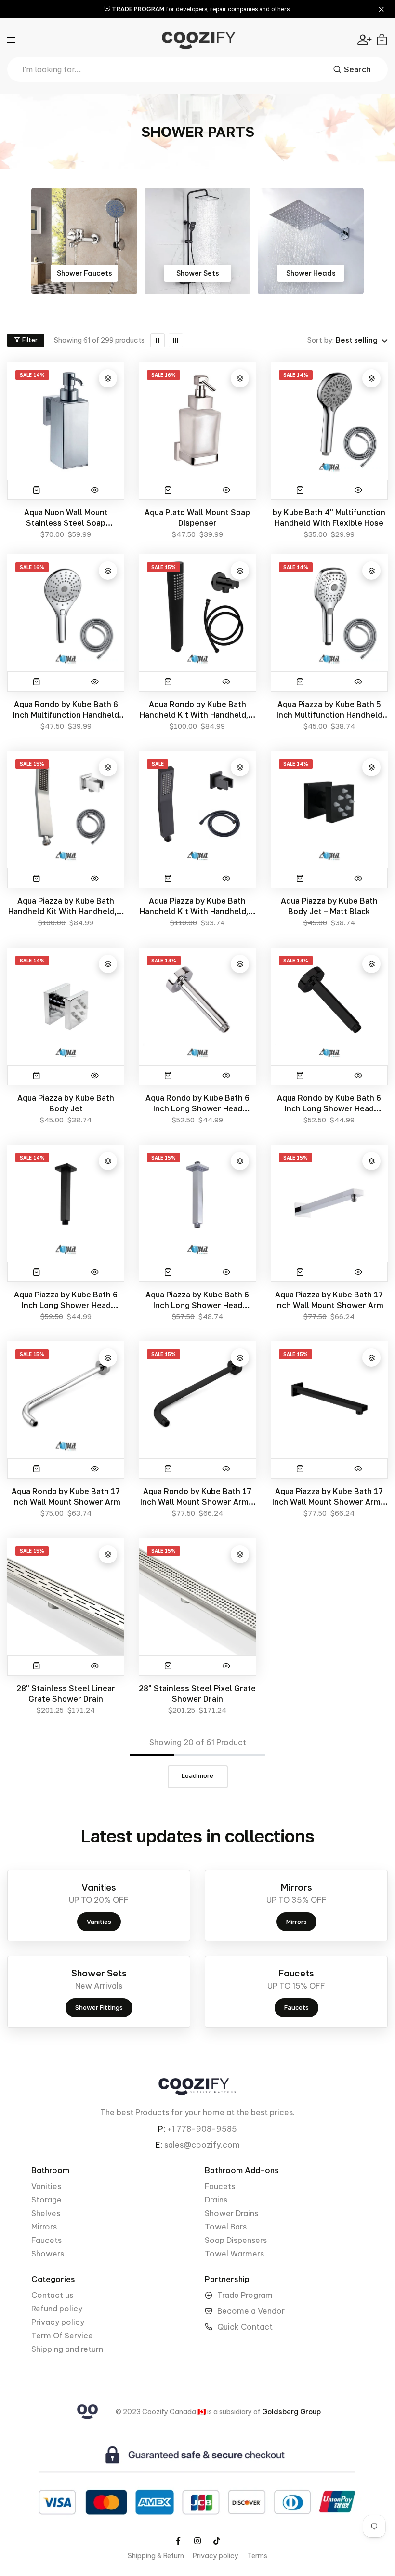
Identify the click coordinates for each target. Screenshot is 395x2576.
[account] (364, 40)
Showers (48, 2254)
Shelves (46, 2213)
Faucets (46, 2240)
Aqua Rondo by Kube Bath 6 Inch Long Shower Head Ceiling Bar (197, 1103)
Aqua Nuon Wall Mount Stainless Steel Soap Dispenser (66, 518)
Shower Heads (198, 273)
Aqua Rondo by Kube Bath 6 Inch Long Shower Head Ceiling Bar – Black (329, 1103)
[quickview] (95, 490)
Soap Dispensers (236, 2240)
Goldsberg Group (291, 2412)
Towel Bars (226, 2227)
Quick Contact (245, 2327)
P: (162, 2129)
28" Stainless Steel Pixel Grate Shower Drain (197, 1694)
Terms (257, 2556)
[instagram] (197, 2541)
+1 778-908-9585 (202, 2129)
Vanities (46, 2186)
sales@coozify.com (202, 2145)
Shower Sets (85, 273)
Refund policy (57, 2309)
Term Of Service (62, 2336)
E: (159, 2145)
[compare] (108, 378)
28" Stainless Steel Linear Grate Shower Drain (66, 1694)
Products (152, 2112)
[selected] (37, 490)
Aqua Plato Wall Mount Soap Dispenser (197, 518)
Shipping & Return (156, 2556)
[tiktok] (217, 2541)
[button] (13, 40)
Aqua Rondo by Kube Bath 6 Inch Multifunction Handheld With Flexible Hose (66, 710)
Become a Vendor (251, 2311)
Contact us (52, 2295)
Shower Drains (311, 273)
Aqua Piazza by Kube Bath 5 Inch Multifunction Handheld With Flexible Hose (329, 710)
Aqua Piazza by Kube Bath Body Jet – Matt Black (329, 906)
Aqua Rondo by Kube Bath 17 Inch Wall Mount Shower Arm (66, 1496)
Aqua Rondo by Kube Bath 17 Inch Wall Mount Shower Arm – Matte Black (197, 1497)
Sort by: (321, 340)
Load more (197, 1775)
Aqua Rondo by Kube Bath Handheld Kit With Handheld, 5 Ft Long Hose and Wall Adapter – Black (197, 710)
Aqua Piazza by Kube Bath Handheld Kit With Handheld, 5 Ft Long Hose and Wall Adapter (66, 906)
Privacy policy (58, 2322)
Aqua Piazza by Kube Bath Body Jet (66, 1103)
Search (357, 69)
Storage (46, 2200)
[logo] (197, 40)
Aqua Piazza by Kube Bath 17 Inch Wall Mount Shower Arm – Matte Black (329, 1497)
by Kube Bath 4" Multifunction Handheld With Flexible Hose (329, 518)
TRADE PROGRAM (137, 9)
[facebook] (178, 2541)
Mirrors (44, 2227)
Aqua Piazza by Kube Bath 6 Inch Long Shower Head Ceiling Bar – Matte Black (66, 1300)
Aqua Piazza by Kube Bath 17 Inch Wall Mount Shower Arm (329, 1300)
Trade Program (245, 2295)
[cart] (382, 40)
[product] (168, 878)
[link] (84, 241)
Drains (216, 2200)
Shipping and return (67, 2349)
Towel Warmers (234, 2254)
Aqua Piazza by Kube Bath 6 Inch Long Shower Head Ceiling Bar (197, 1300)
